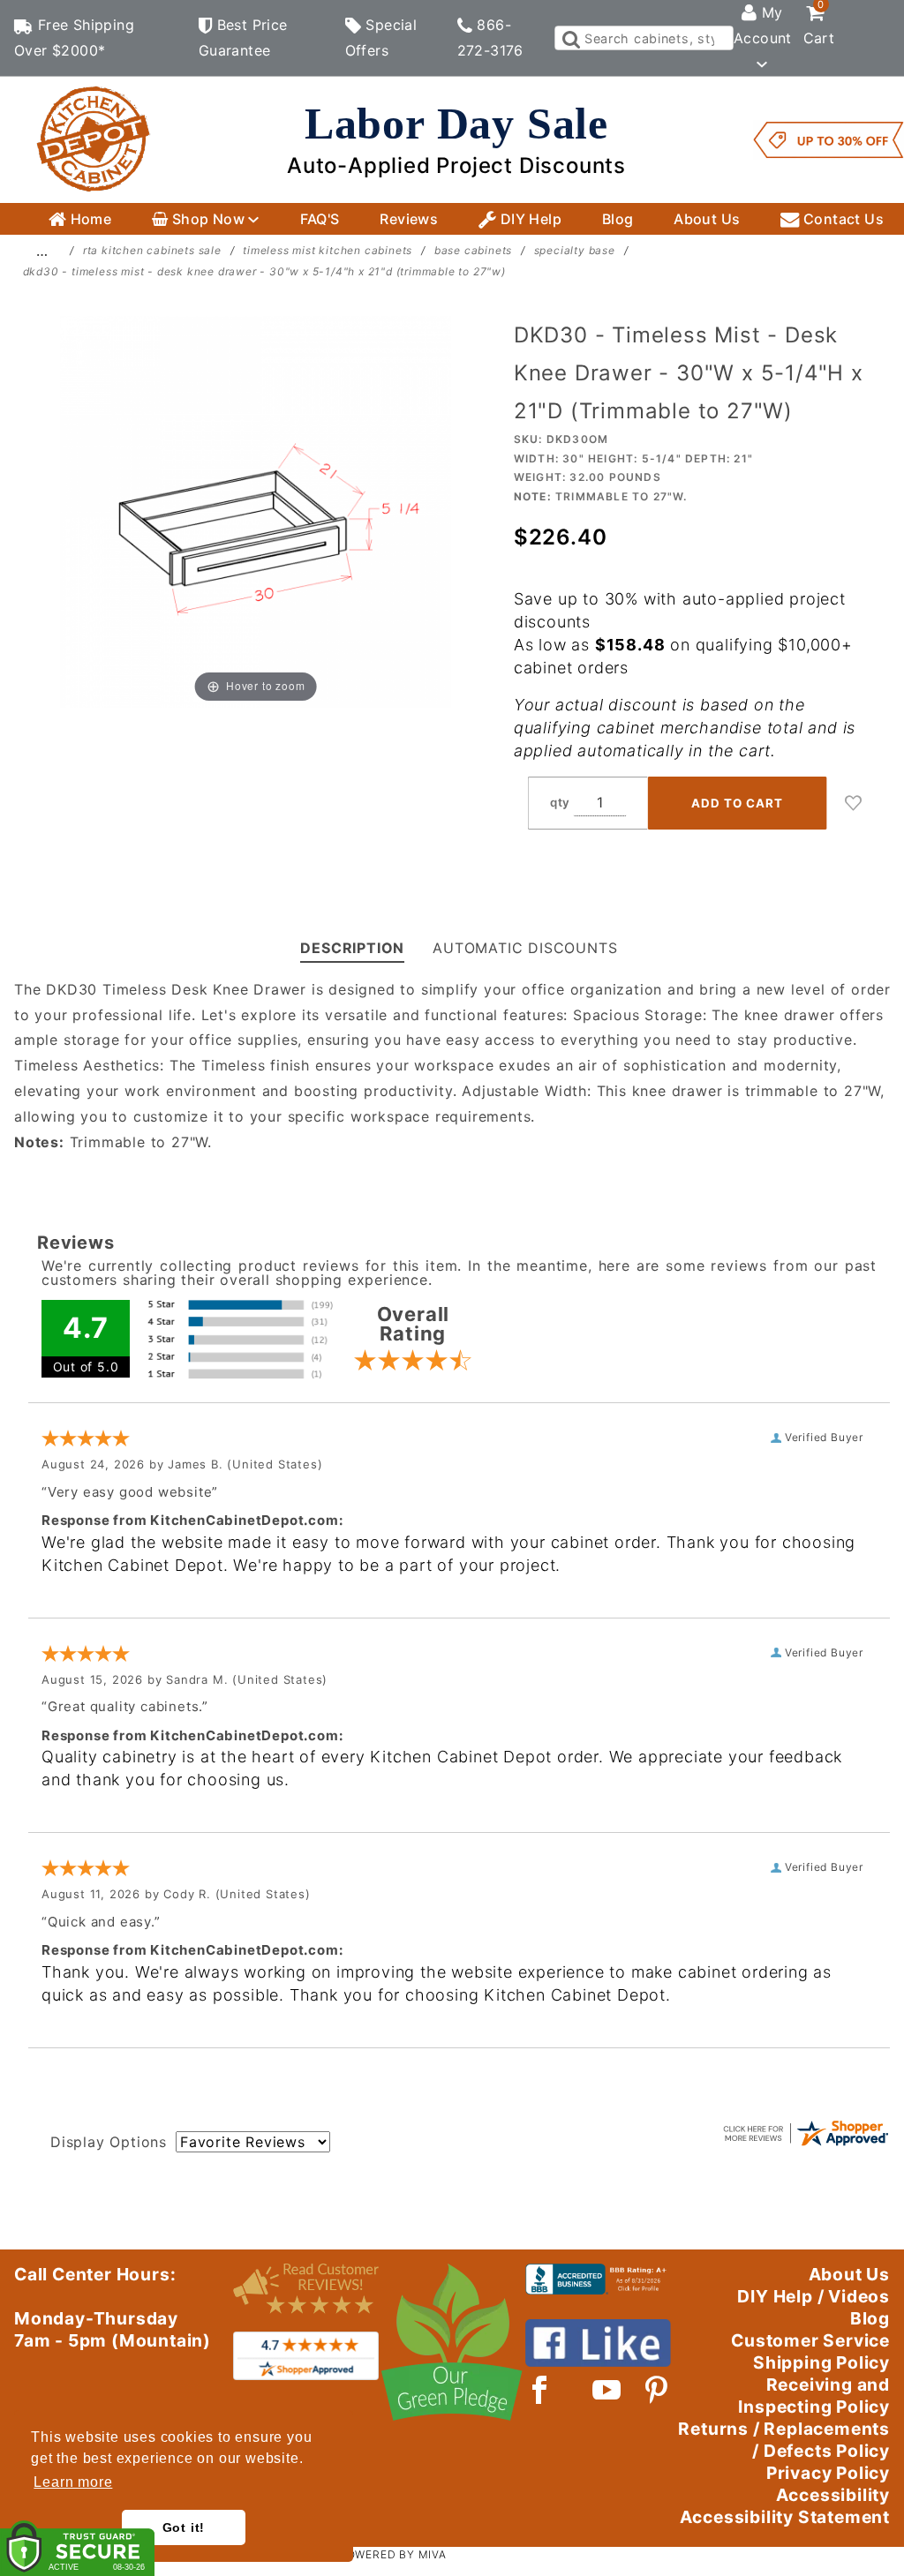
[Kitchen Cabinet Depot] (94, 139)
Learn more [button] (73, 2482)
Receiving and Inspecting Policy (814, 2396)
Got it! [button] (184, 2527)
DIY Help (529, 219)
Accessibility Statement (785, 2517)
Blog (618, 219)
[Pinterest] (656, 2390)
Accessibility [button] (833, 2495)
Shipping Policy (821, 2362)
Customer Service (810, 2340)
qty (560, 802)
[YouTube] (607, 2390)
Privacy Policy (828, 2473)
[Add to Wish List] (854, 803)
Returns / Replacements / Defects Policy (784, 2440)
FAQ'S (320, 219)
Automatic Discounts (525, 948)
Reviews (409, 219)
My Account (763, 25)
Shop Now (208, 219)
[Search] (570, 38)
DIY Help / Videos (814, 2296)
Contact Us (842, 219)
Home (89, 219)
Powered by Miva (393, 2554)
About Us (707, 219)
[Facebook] (540, 2390)
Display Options (109, 2142)
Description (352, 948)
